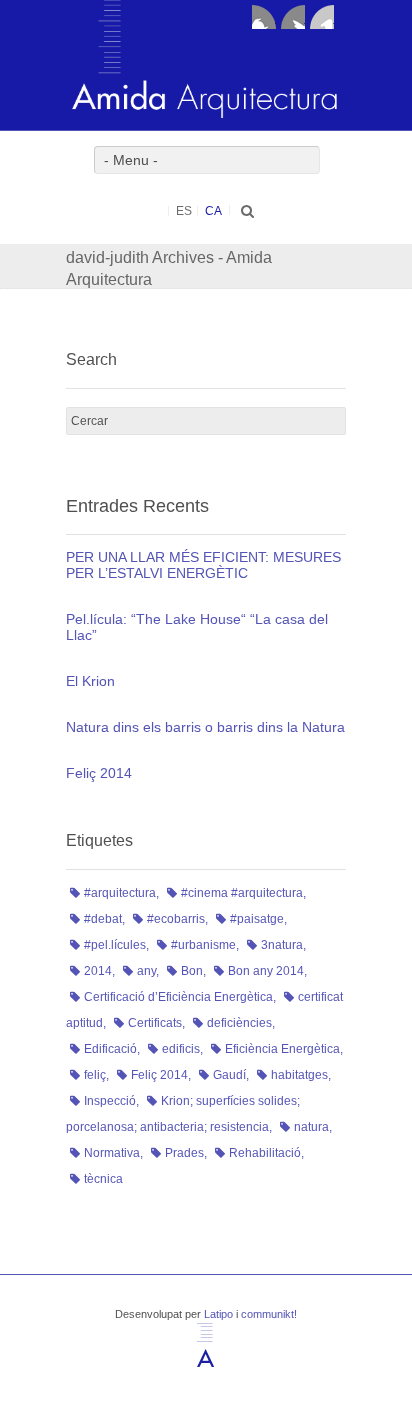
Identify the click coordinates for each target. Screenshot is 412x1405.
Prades (184, 1153)
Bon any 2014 (266, 971)
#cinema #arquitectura (242, 893)
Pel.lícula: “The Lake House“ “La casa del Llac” (197, 627)
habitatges (299, 1075)
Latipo (218, 1314)
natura (311, 1127)
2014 (98, 971)
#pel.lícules (115, 945)
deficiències (239, 1023)
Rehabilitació (265, 1153)
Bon (192, 971)
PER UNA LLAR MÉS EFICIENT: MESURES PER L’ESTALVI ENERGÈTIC (203, 565)
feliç (95, 1075)
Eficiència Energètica (282, 1049)
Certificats (155, 1023)
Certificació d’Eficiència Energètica (178, 997)
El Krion (90, 681)
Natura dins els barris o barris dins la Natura (205, 727)
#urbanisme (203, 945)
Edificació (110, 1049)
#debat (103, 919)
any (146, 971)
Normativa (112, 1153)
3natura (282, 945)
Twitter (293, 17)
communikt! (269, 1314)
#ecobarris (176, 919)
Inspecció (110, 1101)
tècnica (103, 1179)
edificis (181, 1049)
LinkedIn (322, 17)
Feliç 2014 (99, 773)
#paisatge (257, 919)
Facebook (264, 17)
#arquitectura (120, 893)
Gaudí (229, 1075)
